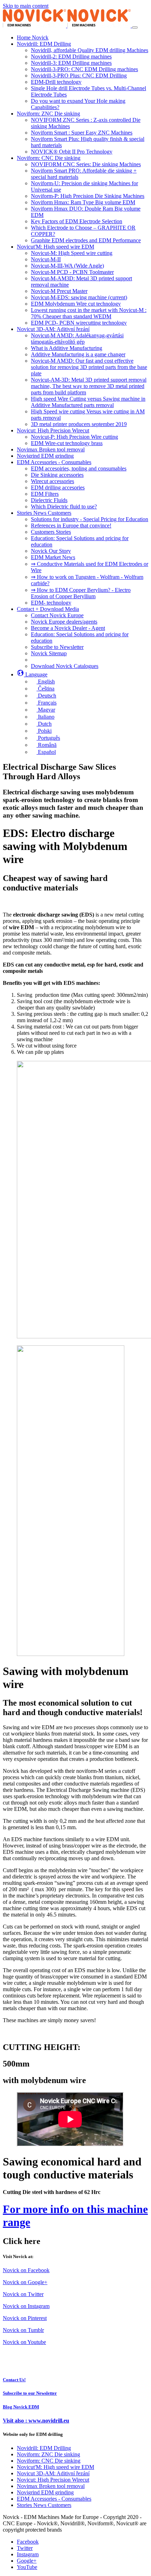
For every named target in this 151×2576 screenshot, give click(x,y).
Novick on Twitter (23, 2294)
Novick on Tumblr (23, 2330)
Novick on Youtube (24, 2342)
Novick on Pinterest (25, 2318)
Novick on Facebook (26, 2270)
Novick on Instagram (26, 2306)
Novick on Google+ (25, 2282)
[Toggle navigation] (135, 27)
